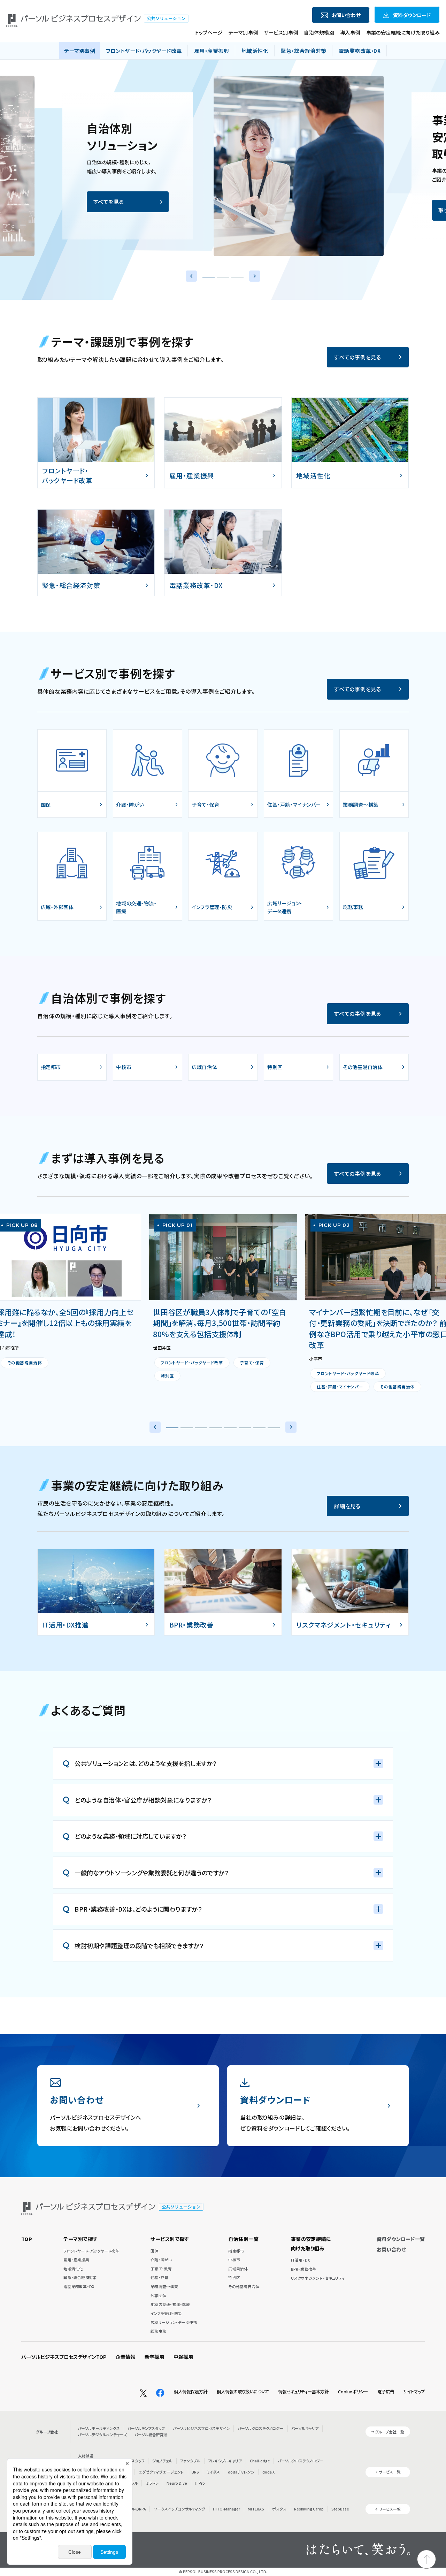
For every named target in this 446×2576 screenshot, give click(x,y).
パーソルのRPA (134, 2509)
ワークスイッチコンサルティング (179, 2509)
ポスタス (279, 2509)
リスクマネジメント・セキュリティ (318, 2278)
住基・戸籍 (159, 2277)
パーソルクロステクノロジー (261, 2428)
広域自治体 (238, 2269)
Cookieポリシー (353, 2392)
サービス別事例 (281, 32)
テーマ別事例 (243, 32)
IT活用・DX (301, 2260)
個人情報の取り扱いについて (243, 2392)
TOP (27, 2239)
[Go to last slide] (191, 276)
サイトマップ (414, 2392)
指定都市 (236, 2251)
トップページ (209, 32)
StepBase (340, 2509)
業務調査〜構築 (164, 2287)
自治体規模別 (319, 32)
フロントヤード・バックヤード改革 (91, 2251)
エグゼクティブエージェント (161, 2472)
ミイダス (213, 2472)
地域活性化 (73, 2269)
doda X (268, 2472)
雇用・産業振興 (76, 2260)
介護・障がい (161, 2260)
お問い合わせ (391, 2249)
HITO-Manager (226, 2509)
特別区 (234, 2277)
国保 (154, 2251)
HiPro (200, 2483)
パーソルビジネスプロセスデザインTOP (64, 2357)
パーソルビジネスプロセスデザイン (201, 2428)
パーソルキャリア (305, 2428)
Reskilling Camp (309, 2509)
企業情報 (125, 2357)
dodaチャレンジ (241, 2472)
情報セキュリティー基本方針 (303, 2392)
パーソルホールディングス (99, 2428)
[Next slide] (255, 276)
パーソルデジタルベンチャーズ (102, 2435)
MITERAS (256, 2509)
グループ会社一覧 (390, 2432)
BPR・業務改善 (304, 2269)
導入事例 (350, 32)
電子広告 (386, 2392)
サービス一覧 (390, 2472)
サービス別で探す (170, 2239)
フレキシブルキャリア (225, 2461)
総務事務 (158, 2331)
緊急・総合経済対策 (80, 2277)
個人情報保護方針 (191, 2392)
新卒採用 (154, 2357)
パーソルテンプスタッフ (146, 2428)
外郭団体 (158, 2296)
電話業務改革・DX (79, 2287)
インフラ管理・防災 (166, 2313)
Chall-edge (260, 2461)
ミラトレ (152, 2483)
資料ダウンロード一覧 (401, 2239)
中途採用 (183, 2357)
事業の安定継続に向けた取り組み (403, 32)
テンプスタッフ (133, 2461)
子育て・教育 (161, 2269)
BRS (195, 2472)
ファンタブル (190, 2461)
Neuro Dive (177, 2483)
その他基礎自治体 (244, 2287)
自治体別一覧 (243, 2239)
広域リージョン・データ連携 (174, 2322)
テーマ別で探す (80, 2239)
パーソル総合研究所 (151, 2435)
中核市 (234, 2260)
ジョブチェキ (162, 2461)
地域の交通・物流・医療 (170, 2304)
